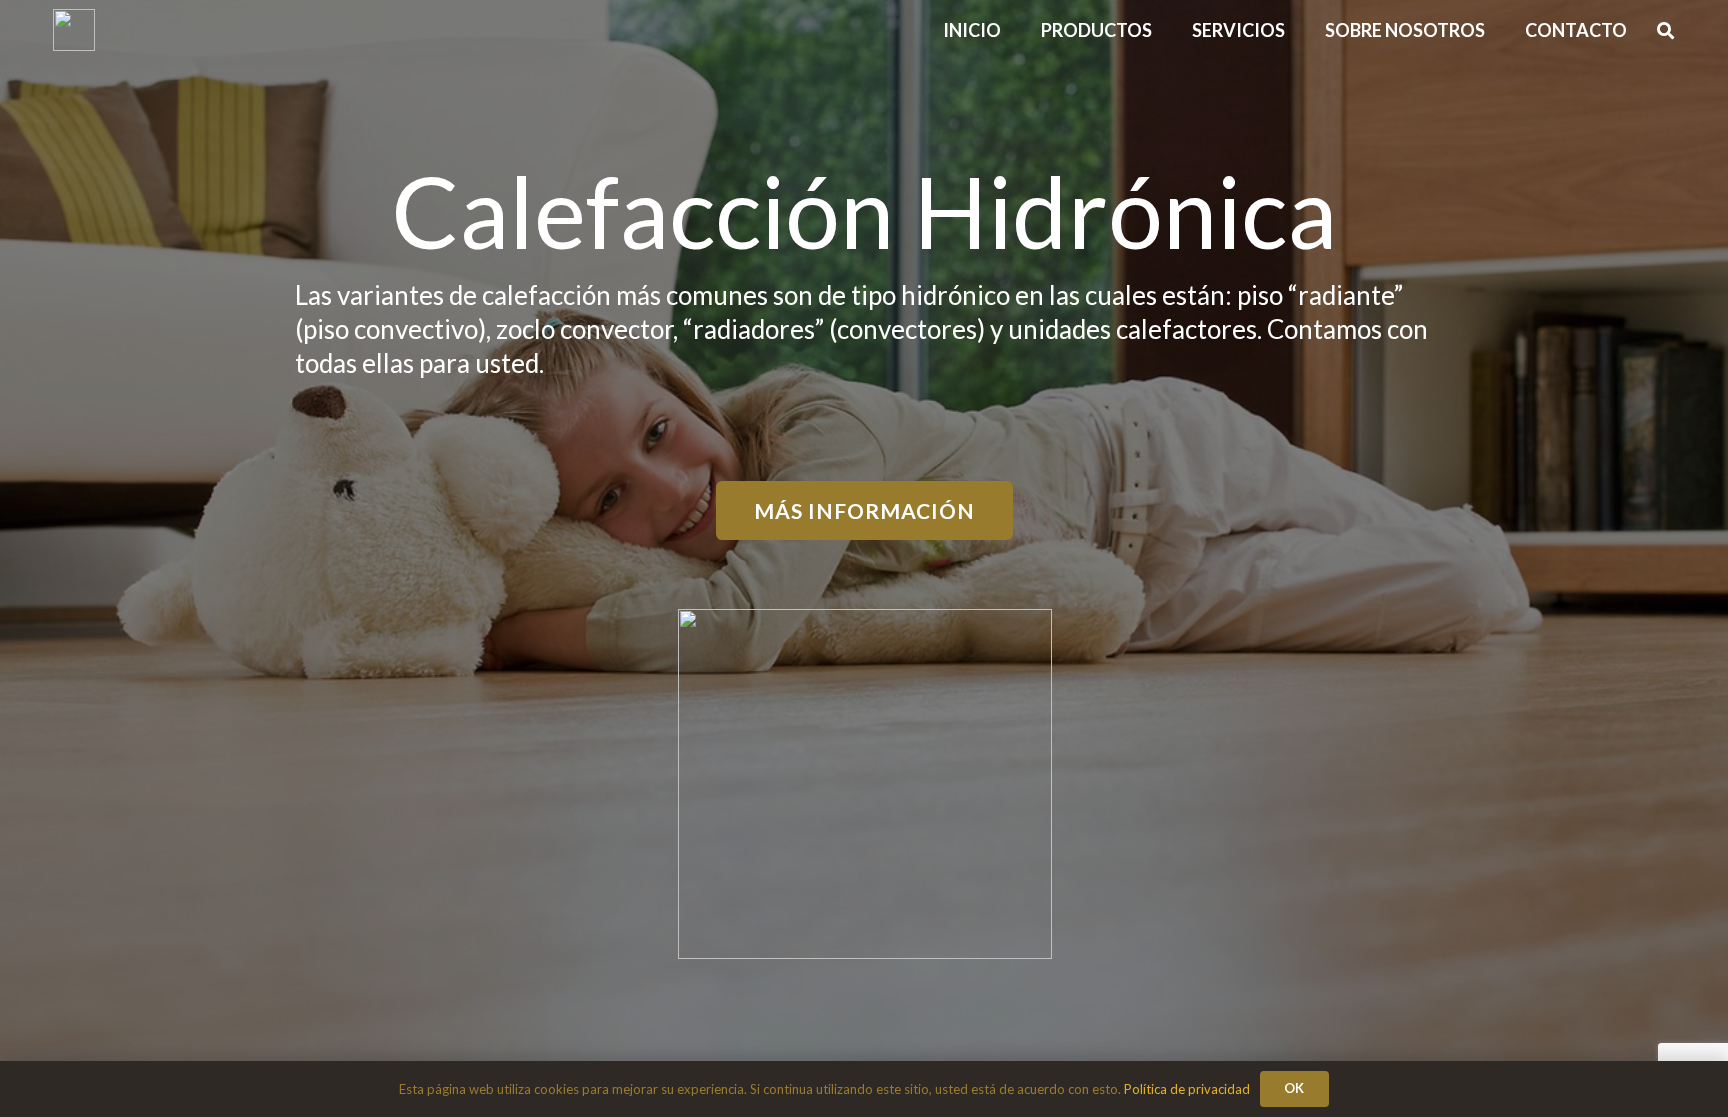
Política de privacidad (1187, 1089)
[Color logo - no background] (74, 30)
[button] (1501, 30)
